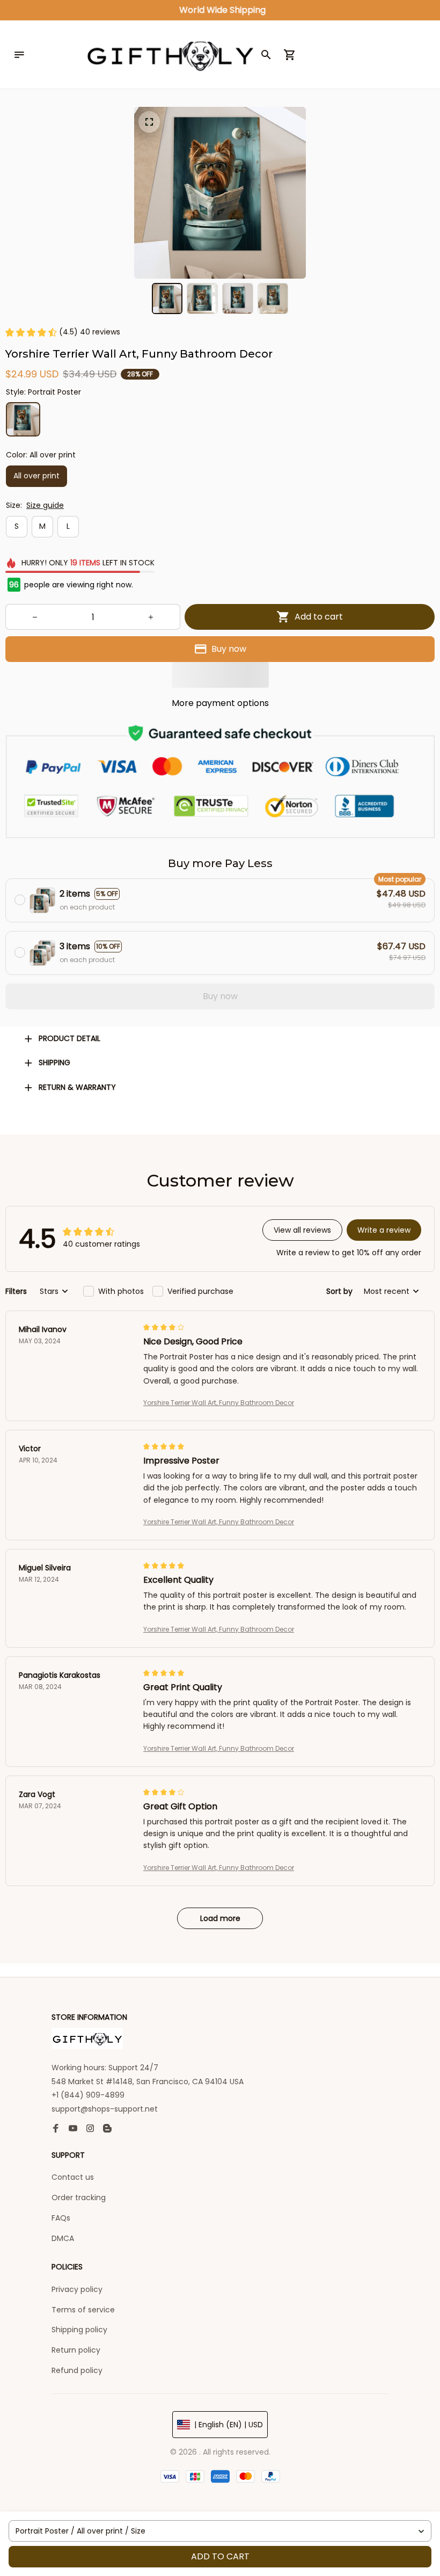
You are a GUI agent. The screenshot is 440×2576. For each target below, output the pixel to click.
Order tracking (79, 2197)
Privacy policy (77, 2289)
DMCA (63, 2238)
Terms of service (83, 2310)
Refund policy (77, 2370)
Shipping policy (79, 2330)
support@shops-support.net (105, 2109)
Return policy (76, 2350)
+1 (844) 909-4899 (88, 2095)
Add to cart (220, 2556)
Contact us (73, 2177)
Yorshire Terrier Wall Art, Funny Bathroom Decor (219, 1403)
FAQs (61, 2218)
